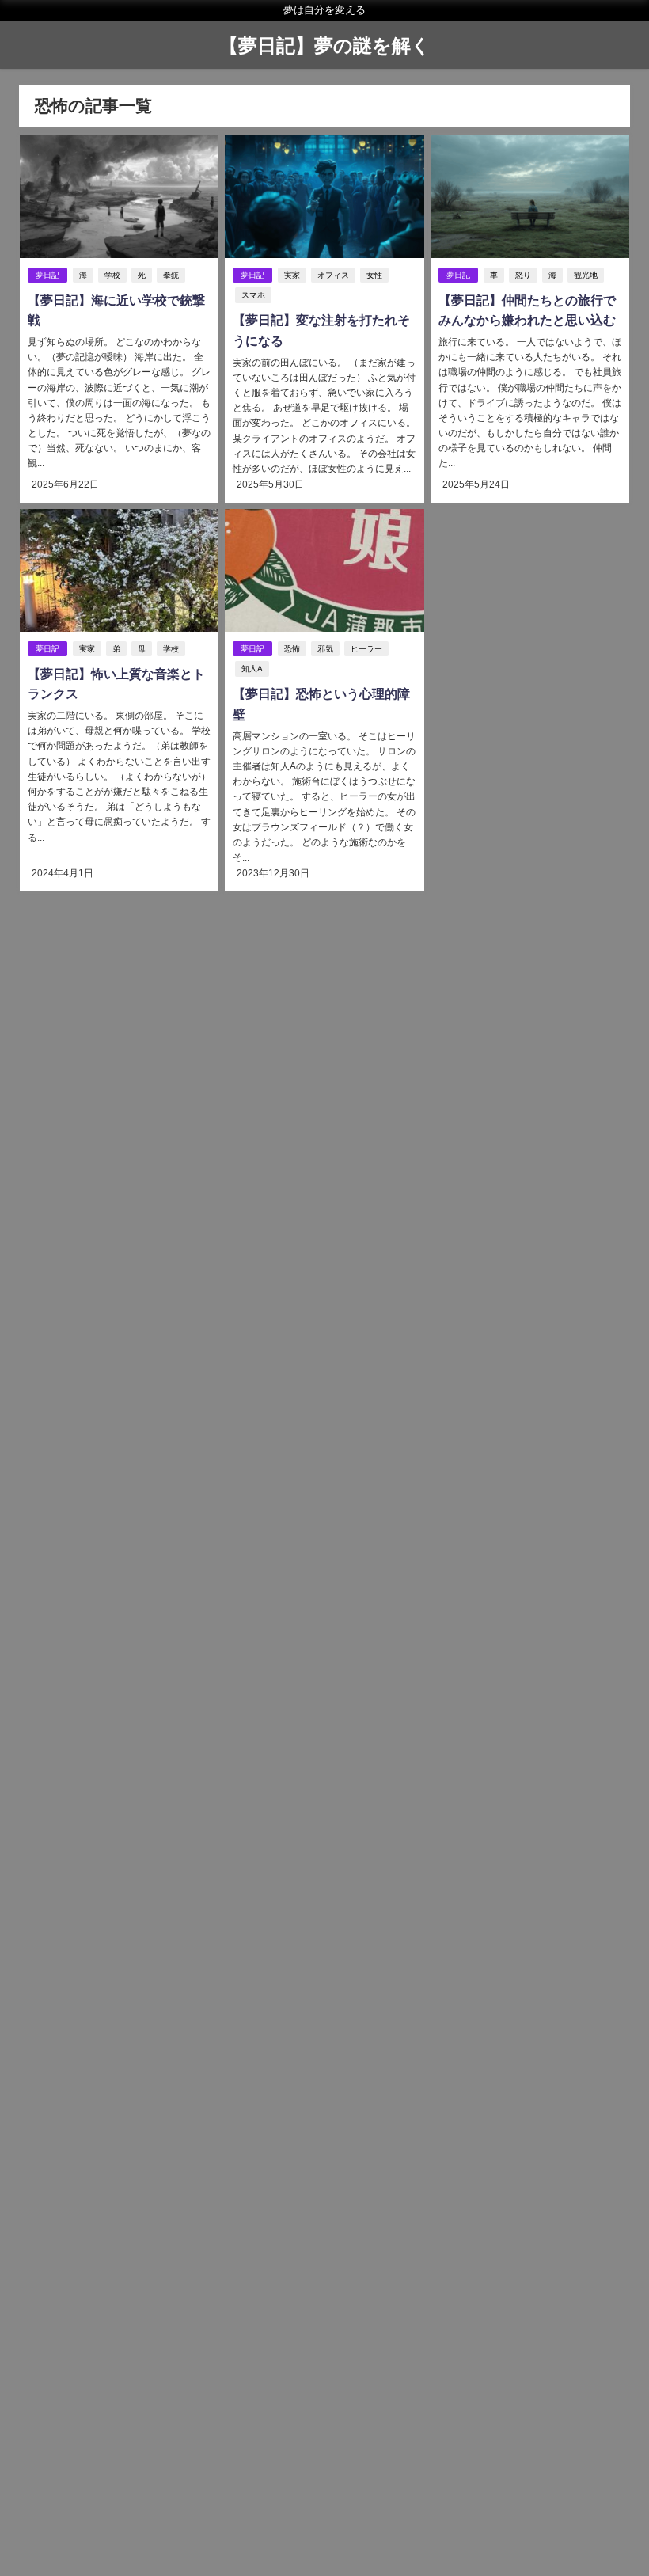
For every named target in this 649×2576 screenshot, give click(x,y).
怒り (523, 275)
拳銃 (171, 275)
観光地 (586, 275)
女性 (374, 275)
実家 (292, 275)
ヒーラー (366, 649)
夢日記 (47, 275)
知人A (252, 669)
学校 (112, 275)
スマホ (253, 295)
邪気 (325, 649)
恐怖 (292, 649)
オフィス (333, 275)
